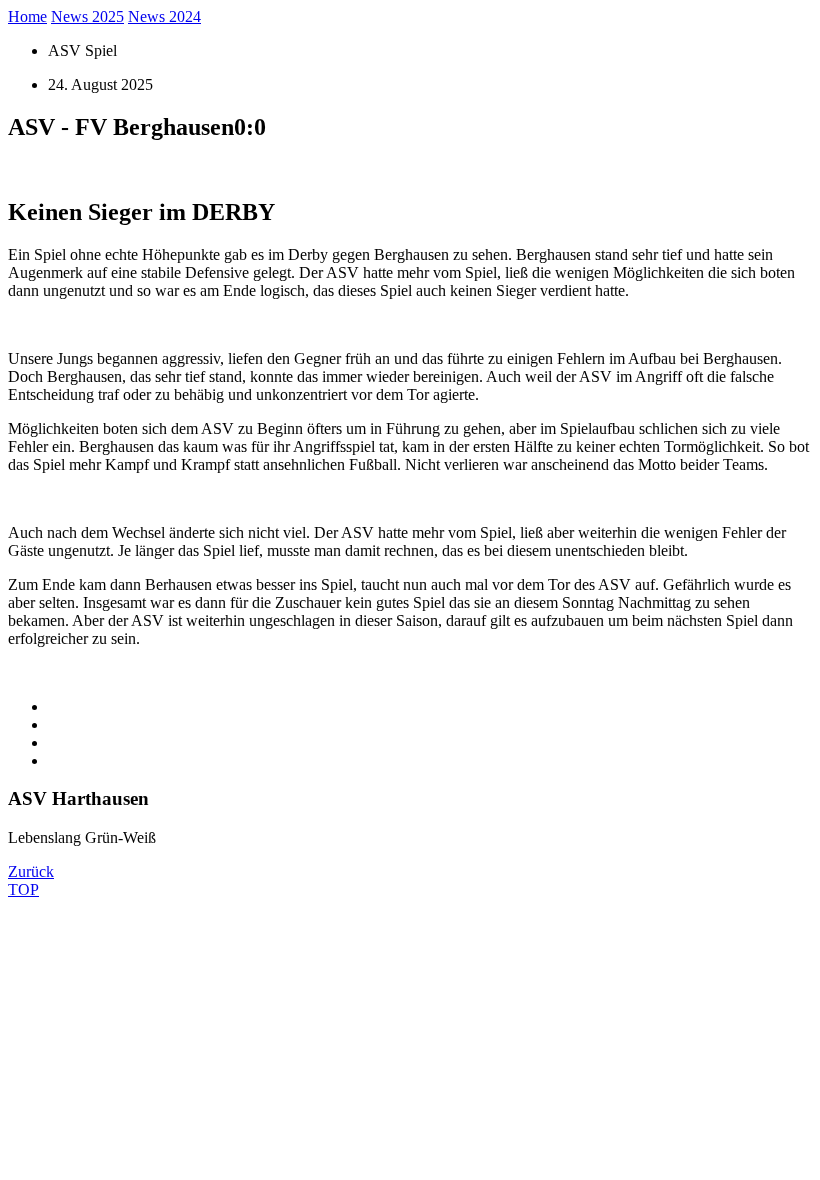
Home (27, 16)
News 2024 (164, 16)
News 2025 (87, 16)
